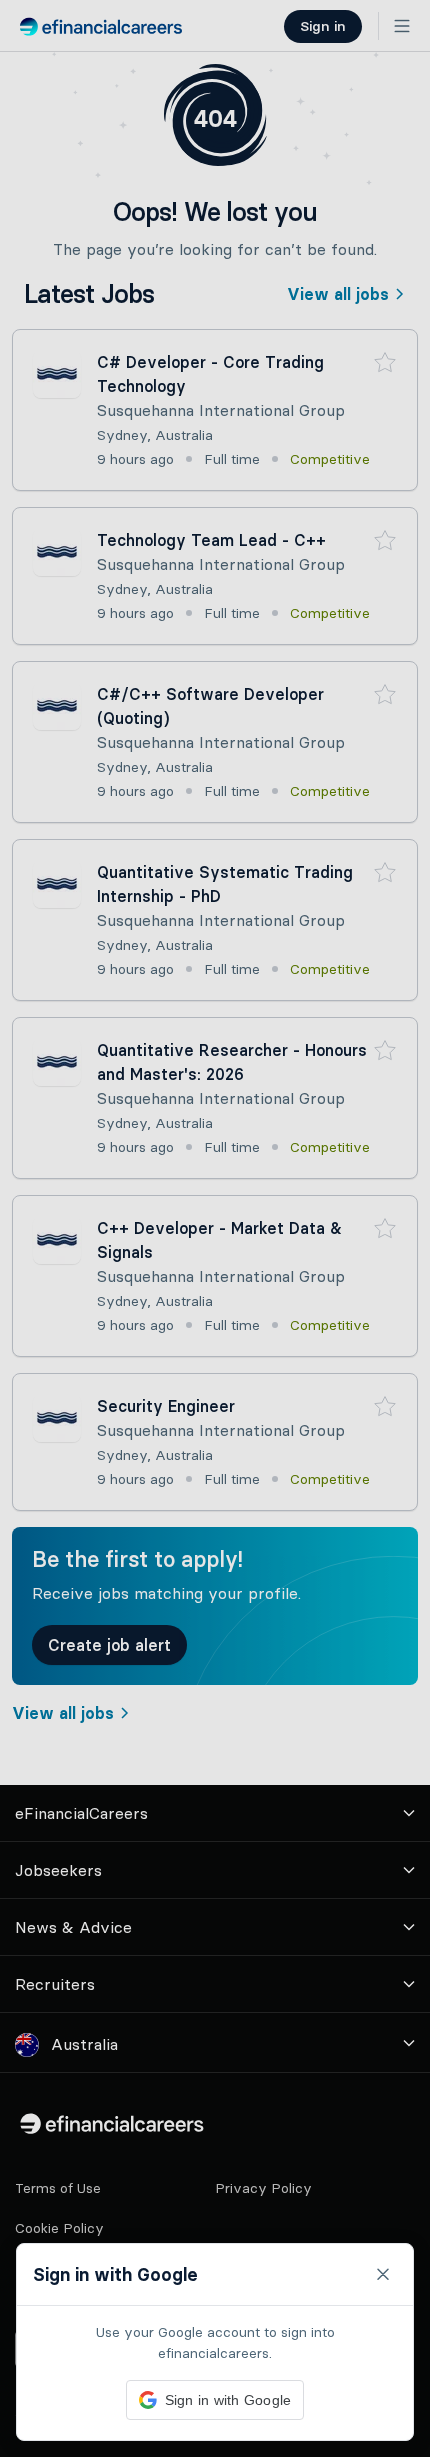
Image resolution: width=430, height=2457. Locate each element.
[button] (215, 1228)
